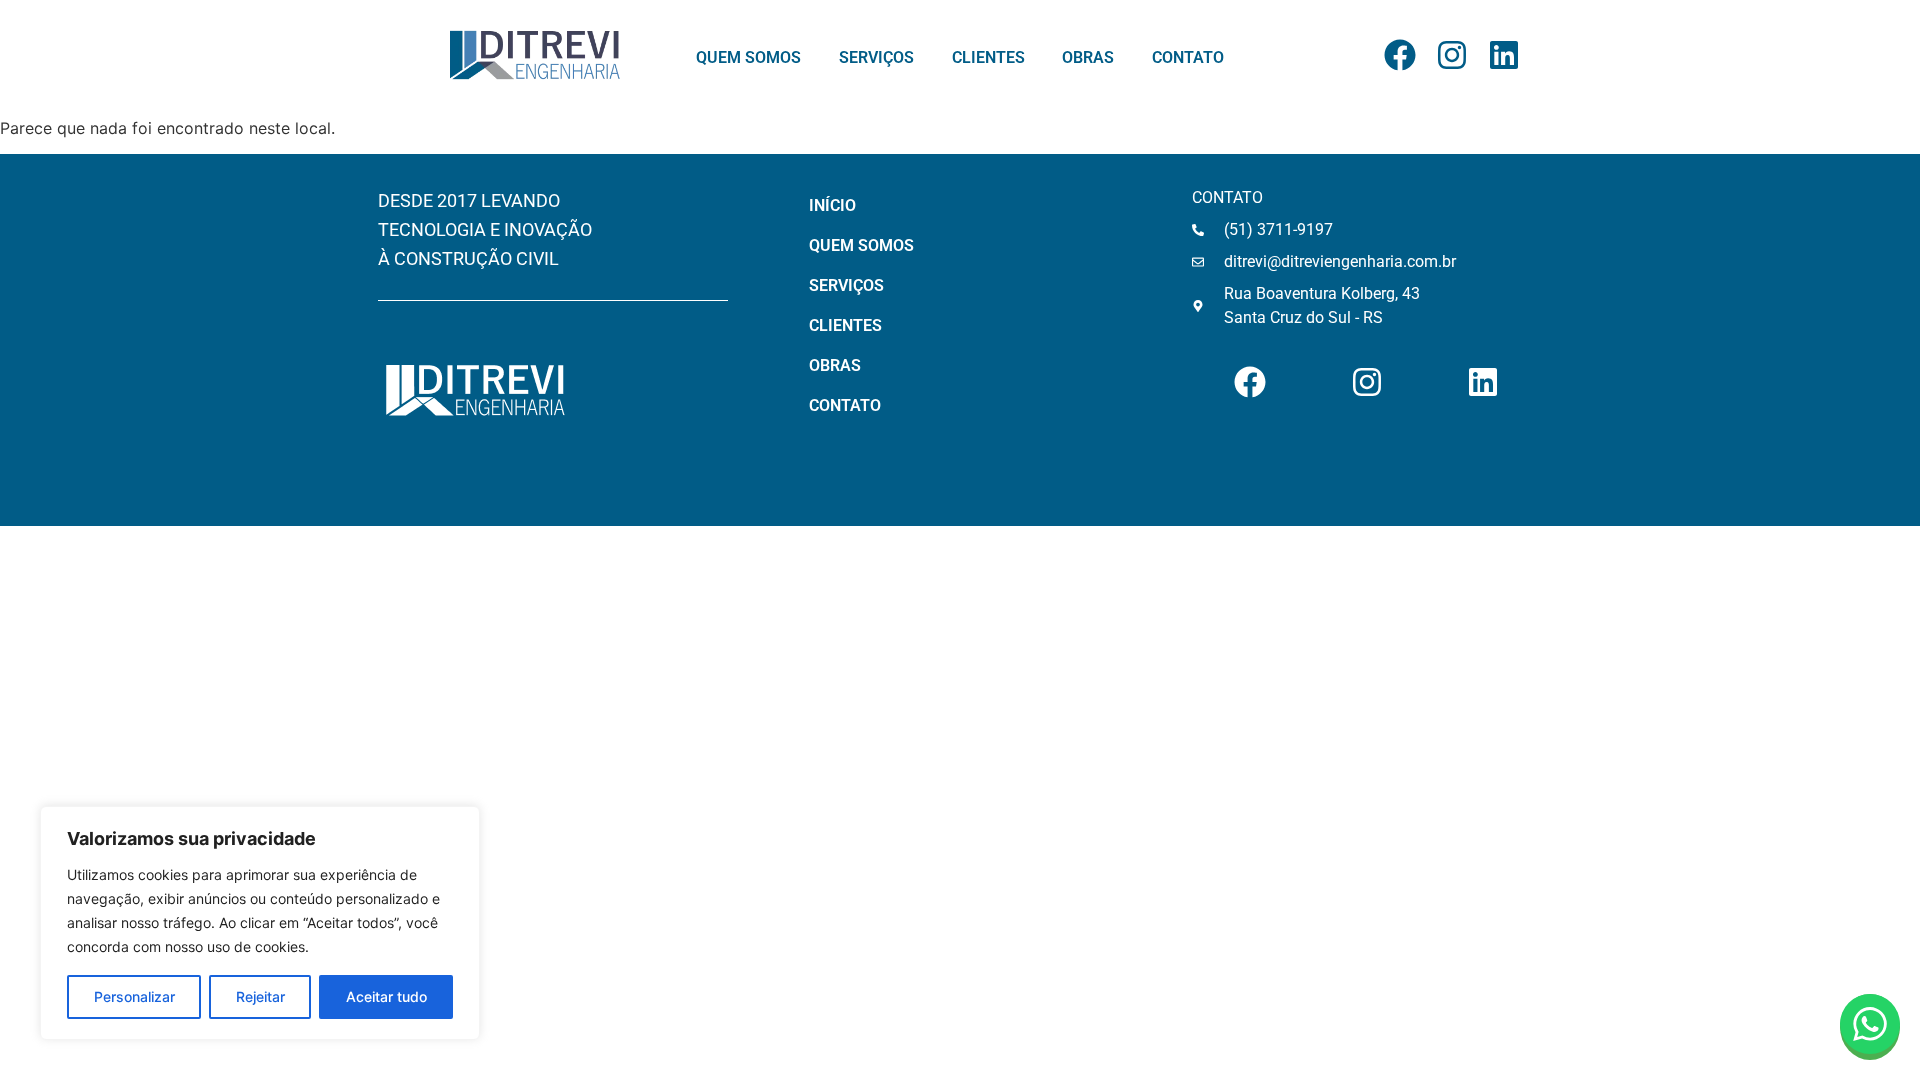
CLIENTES (988, 58)
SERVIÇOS (876, 58)
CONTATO (1188, 58)
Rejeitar (260, 996)
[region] (260, 923)
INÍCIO (832, 205)
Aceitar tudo (386, 996)
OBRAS (1088, 58)
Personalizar (134, 996)
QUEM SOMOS (748, 58)
